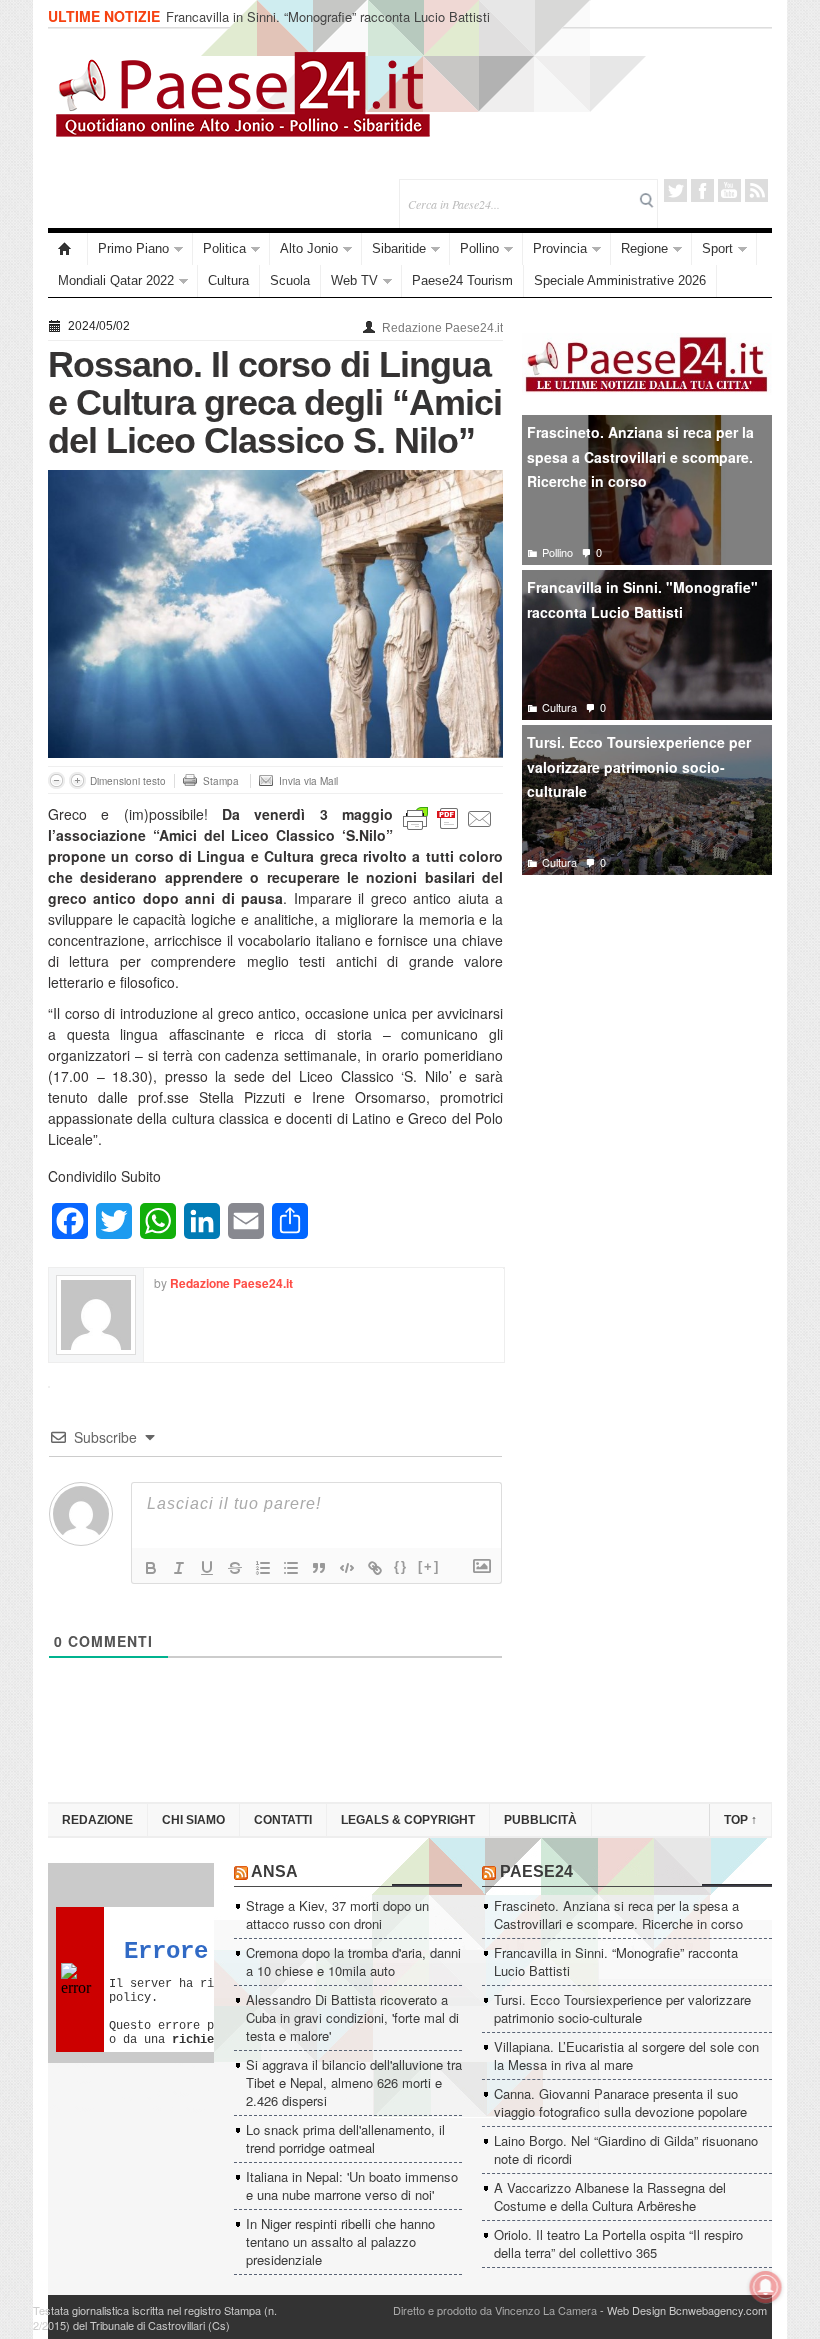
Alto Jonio (309, 248)
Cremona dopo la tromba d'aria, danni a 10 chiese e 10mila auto (353, 1961)
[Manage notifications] (766, 2287)
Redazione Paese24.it (442, 328)
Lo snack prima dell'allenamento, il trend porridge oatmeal (345, 2138)
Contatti (283, 1820)
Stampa (221, 781)
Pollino (479, 248)
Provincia (560, 248)
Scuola (290, 280)
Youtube (729, 190)
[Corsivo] (179, 1568)
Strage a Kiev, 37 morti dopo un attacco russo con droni (337, 1914)
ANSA (274, 1871)
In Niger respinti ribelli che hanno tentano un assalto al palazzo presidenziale (340, 2241)
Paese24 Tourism (462, 280)
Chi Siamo (193, 1820)
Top (740, 1820)
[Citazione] (319, 1568)
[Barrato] (235, 1568)
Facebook (702, 190)
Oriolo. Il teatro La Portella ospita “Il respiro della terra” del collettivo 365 (618, 2243)
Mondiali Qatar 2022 (116, 280)
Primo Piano (133, 248)
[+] (429, 1566)
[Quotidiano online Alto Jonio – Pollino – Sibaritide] (68, 249)
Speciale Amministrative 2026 (620, 280)
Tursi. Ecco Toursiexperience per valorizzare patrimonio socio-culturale (639, 766)
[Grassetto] (151, 1568)
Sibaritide (399, 248)
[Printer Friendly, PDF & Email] (448, 817)
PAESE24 (536, 1871)
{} (401, 1566)
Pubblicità (540, 1820)
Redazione (97, 1820)
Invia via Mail (308, 781)
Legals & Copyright (408, 1820)
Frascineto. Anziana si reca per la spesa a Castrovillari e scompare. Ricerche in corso (640, 456)
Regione (644, 248)
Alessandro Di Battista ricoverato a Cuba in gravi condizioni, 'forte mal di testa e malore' (352, 2017)
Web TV (354, 280)
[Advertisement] (647, 1039)
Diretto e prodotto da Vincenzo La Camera (495, 2310)
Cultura (228, 280)
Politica (224, 248)
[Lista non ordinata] (291, 1568)
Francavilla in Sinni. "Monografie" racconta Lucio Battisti (642, 599)
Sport (717, 248)
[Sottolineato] (207, 1568)
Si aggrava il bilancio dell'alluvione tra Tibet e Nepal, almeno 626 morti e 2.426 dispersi (354, 2082)
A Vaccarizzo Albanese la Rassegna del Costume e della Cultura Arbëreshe (610, 2196)
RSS (756, 190)
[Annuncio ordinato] (263, 1568)
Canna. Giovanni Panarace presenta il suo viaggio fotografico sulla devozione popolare (620, 2102)
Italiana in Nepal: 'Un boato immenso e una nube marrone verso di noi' (352, 2185)
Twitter (675, 190)
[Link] (375, 1568)
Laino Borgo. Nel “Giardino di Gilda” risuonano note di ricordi (626, 2149)
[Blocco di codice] (347, 1568)
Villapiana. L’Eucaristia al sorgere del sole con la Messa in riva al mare (626, 2055)
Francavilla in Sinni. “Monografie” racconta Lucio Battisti (328, 16)
